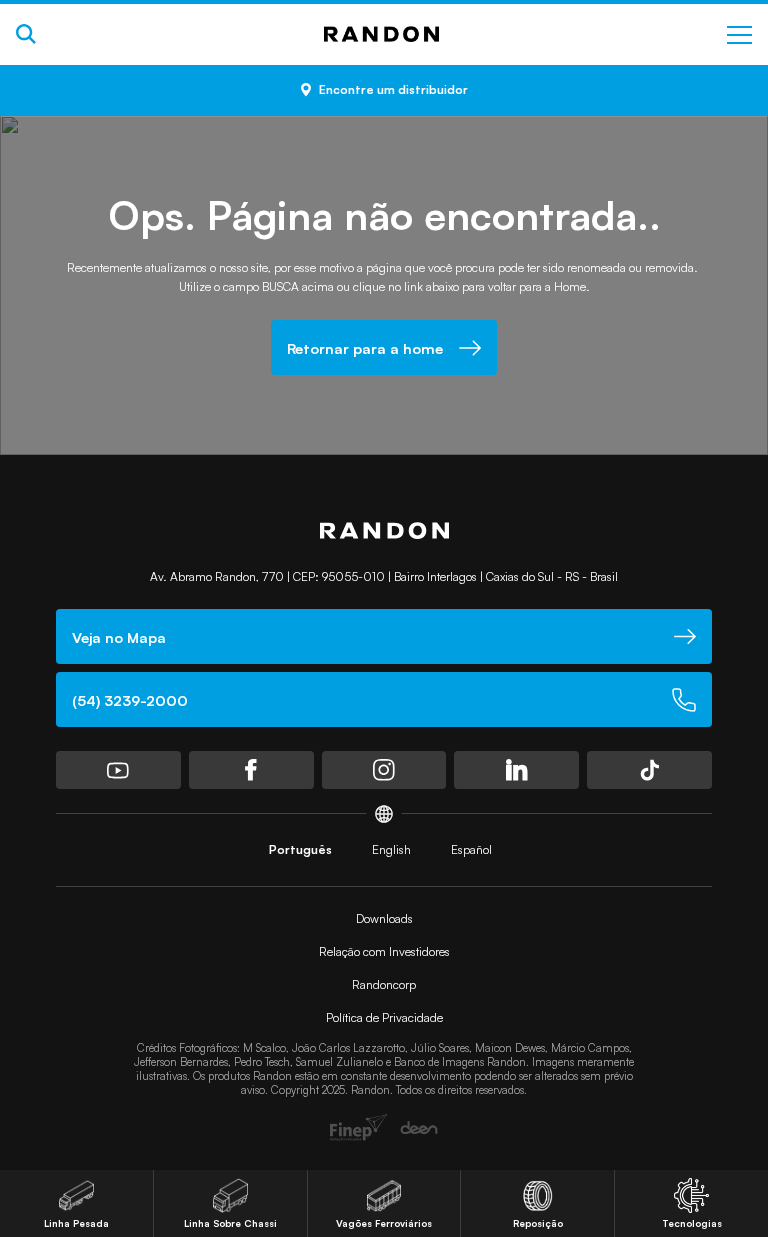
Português (300, 849)
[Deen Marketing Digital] (419, 1128)
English (391, 849)
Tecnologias (692, 1223)
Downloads (384, 918)
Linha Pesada (76, 1223)
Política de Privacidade (384, 1017)
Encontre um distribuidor (393, 89)
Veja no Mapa (119, 637)
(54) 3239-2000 (130, 700)
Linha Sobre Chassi (230, 1223)
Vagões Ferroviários (384, 1223)
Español (471, 849)
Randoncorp (384, 984)
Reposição (538, 1223)
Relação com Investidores (384, 951)
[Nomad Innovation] (358, 1127)
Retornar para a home (365, 348)
